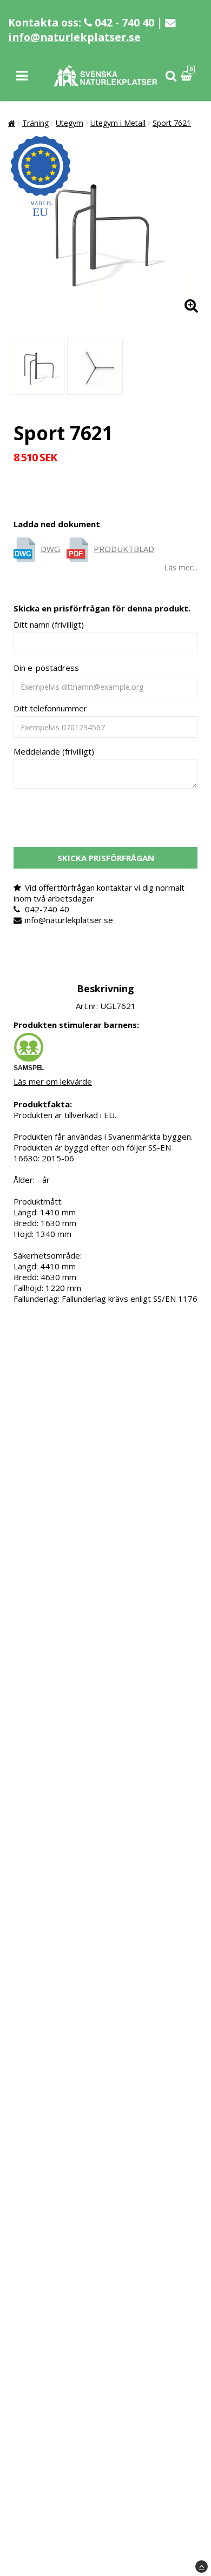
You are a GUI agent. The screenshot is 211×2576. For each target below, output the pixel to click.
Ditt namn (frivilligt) (49, 624)
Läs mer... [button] (181, 567)
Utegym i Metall (118, 123)
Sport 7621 (172, 123)
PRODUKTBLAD (124, 549)
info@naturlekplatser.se (74, 37)
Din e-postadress (46, 668)
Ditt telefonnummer (50, 708)
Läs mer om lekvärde (53, 1081)
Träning (35, 123)
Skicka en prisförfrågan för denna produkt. (102, 608)
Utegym (70, 123)
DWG (50, 549)
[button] (188, 76)
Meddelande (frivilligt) (54, 751)
